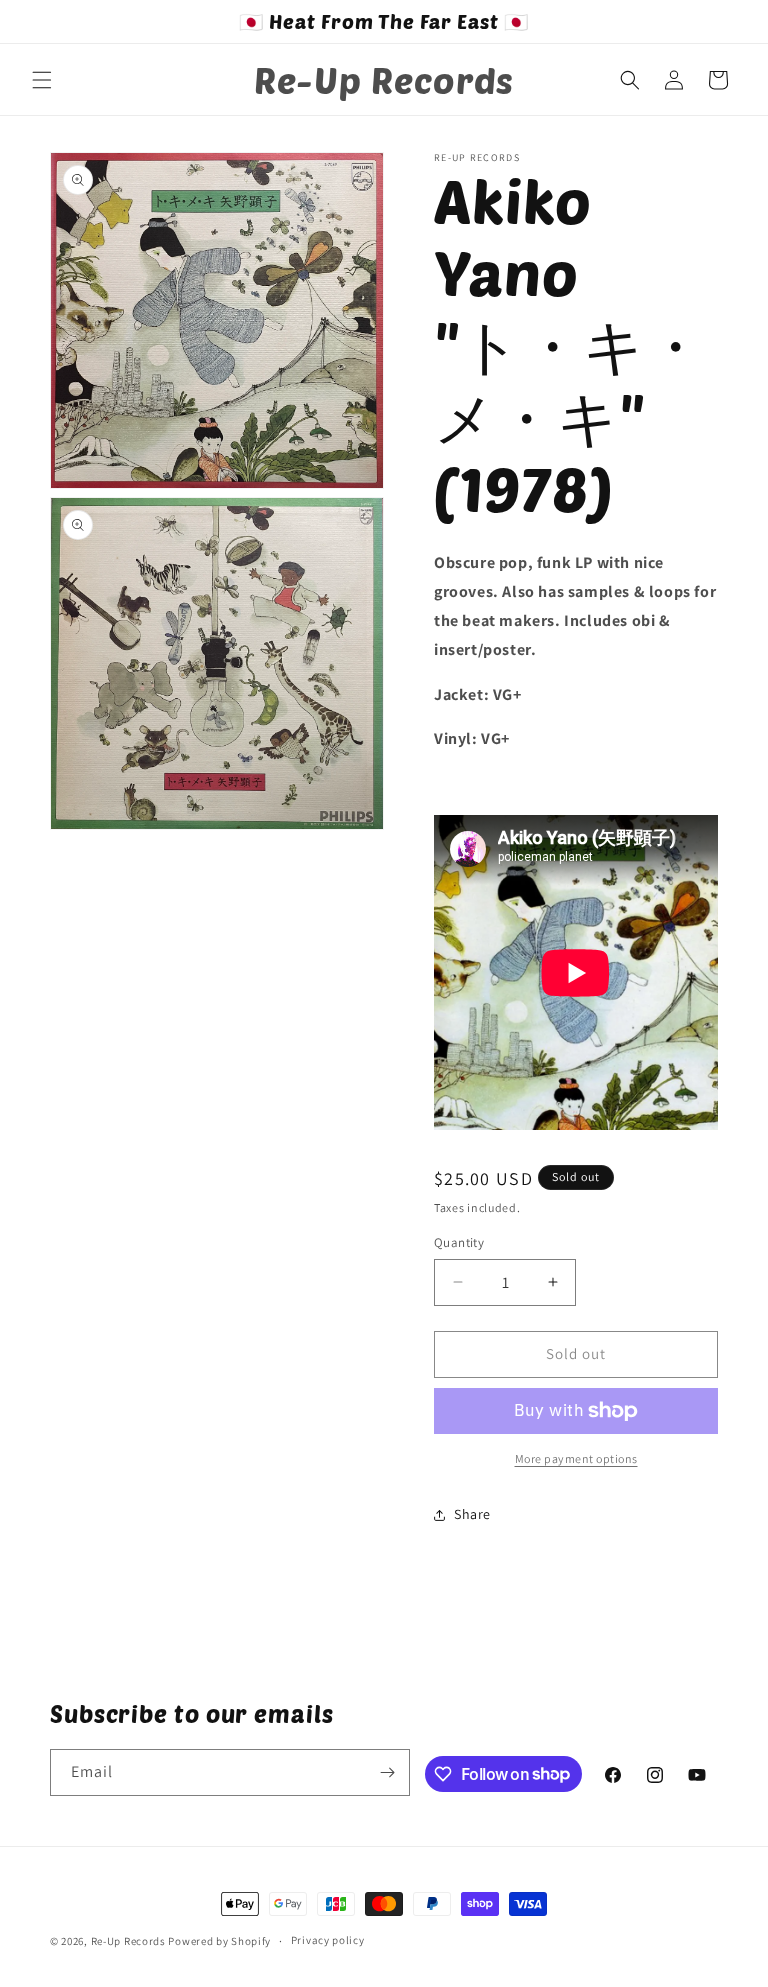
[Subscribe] (387, 1772)
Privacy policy (328, 1940)
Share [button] (472, 1514)
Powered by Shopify (219, 1941)
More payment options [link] (576, 1458)
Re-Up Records (128, 1941)
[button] (42, 80)
